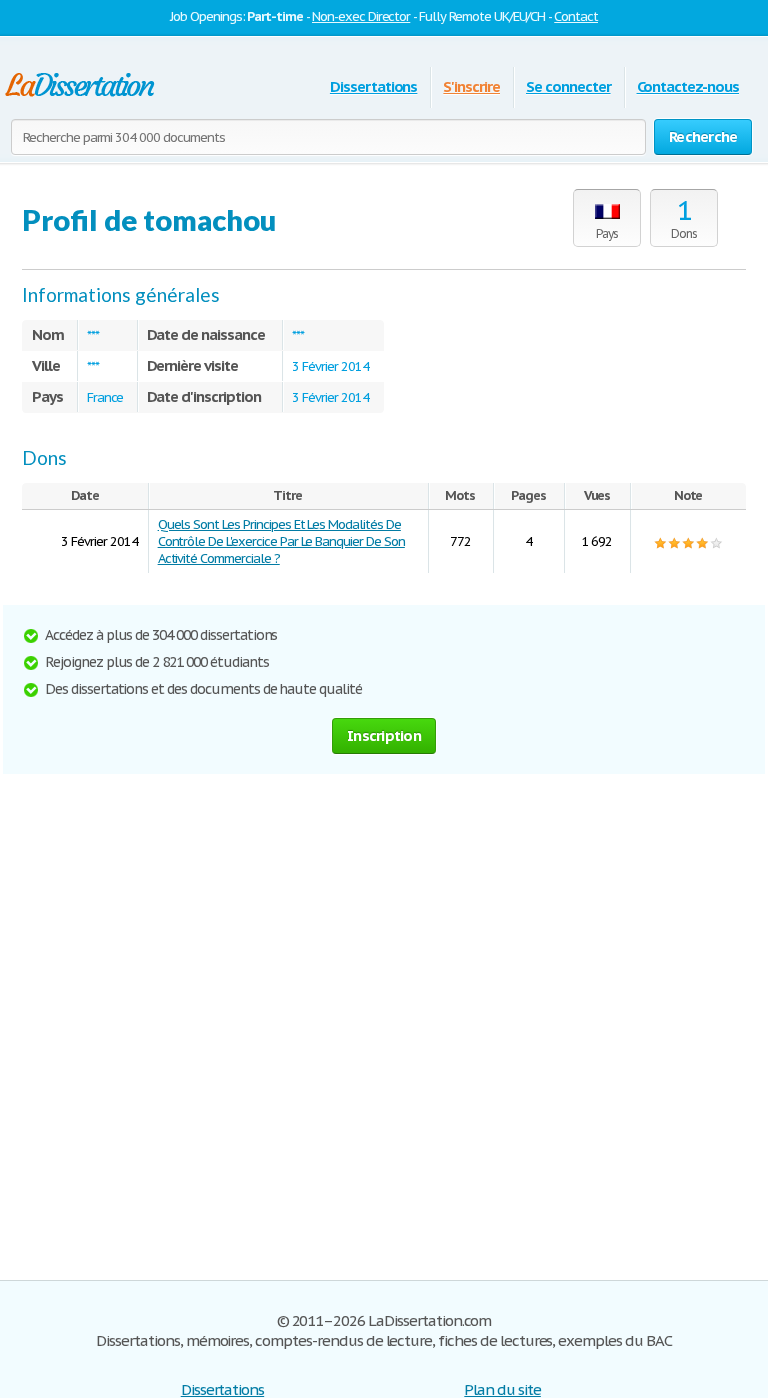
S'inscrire (471, 86)
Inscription (384, 735)
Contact (576, 16)
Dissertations (373, 86)
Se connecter (568, 86)
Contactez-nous (688, 86)
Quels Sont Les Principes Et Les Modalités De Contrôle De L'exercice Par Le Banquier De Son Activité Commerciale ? (281, 541)
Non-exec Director (361, 16)
